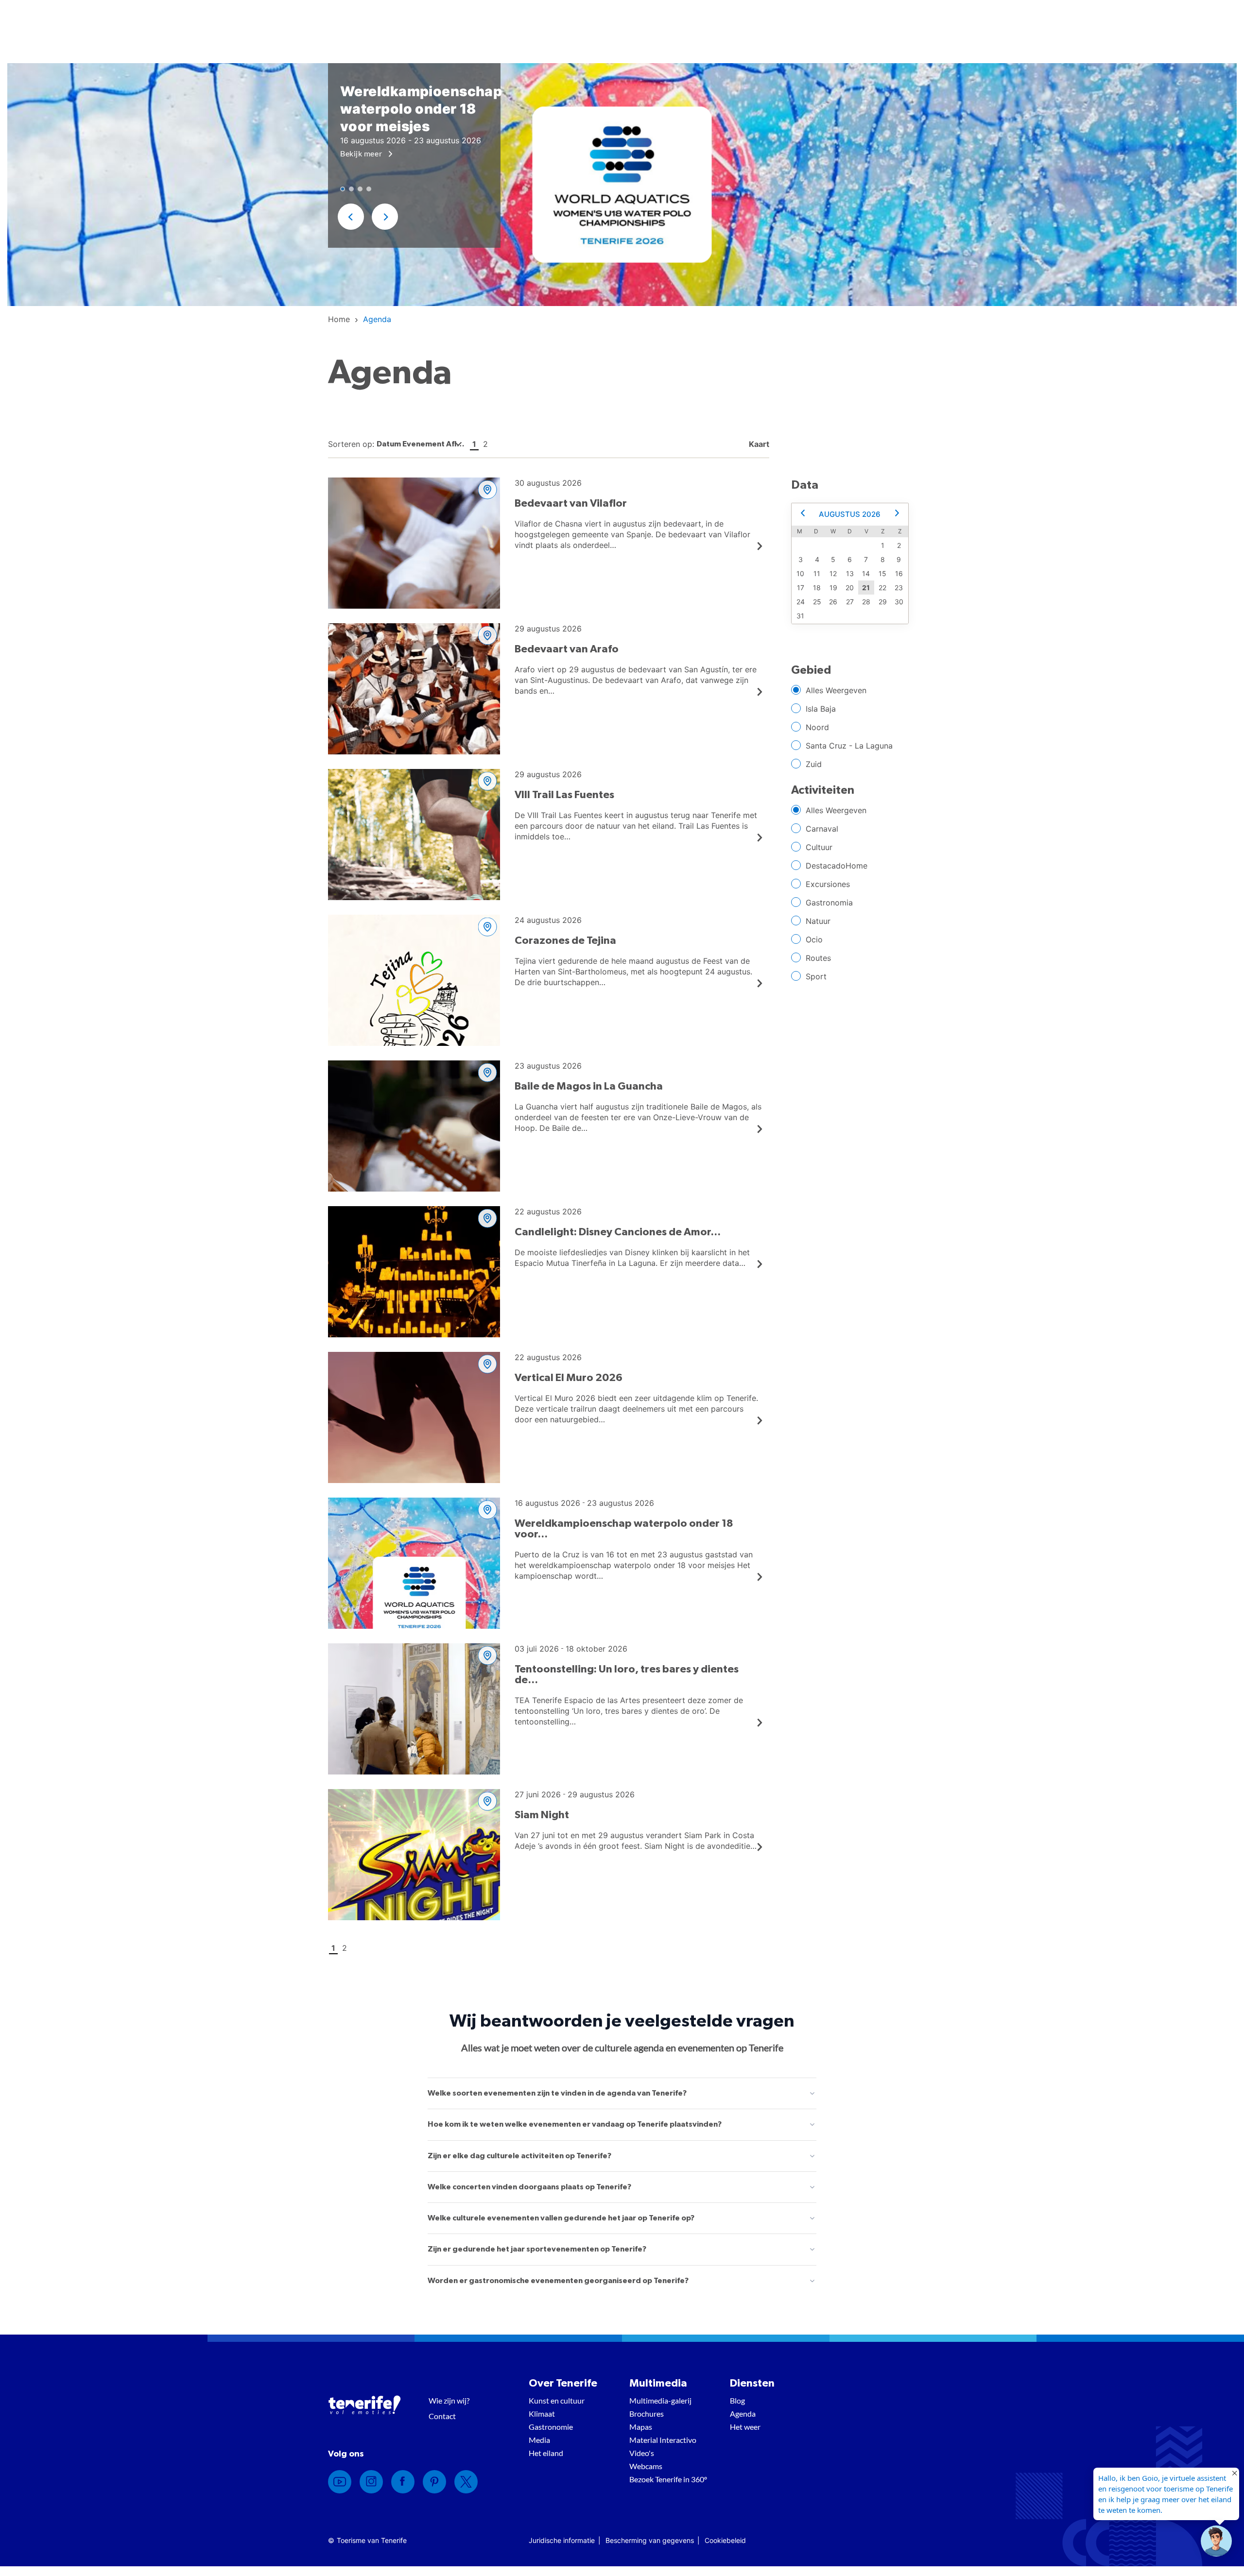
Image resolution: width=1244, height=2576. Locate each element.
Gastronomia (829, 903)
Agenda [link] (743, 2414)
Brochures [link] (647, 2414)
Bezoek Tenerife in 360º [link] (668, 2479)
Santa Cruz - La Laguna (849, 746)
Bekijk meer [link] (362, 153)
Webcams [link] (646, 2466)
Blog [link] (737, 2400)
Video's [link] (642, 2453)
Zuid (814, 764)
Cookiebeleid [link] (725, 2540)
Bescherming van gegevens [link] (650, 2540)
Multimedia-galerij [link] (660, 2400)
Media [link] (539, 2440)
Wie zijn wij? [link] (449, 2400)
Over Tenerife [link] (563, 2383)
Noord (817, 727)
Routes (818, 958)
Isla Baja (821, 709)
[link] (339, 319)
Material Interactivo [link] (663, 2440)
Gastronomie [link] (551, 2427)
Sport (816, 976)
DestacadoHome (837, 866)
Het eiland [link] (546, 2453)
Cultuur (819, 847)
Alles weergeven (836, 690)
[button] (351, 217)
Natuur (818, 921)
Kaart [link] (758, 444)
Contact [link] (442, 2416)
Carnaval (822, 829)
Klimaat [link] (542, 2414)
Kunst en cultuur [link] (557, 2400)
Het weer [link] (745, 2427)
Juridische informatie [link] (562, 2540)
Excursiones (828, 884)
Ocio (814, 939)
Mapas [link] (641, 2427)
